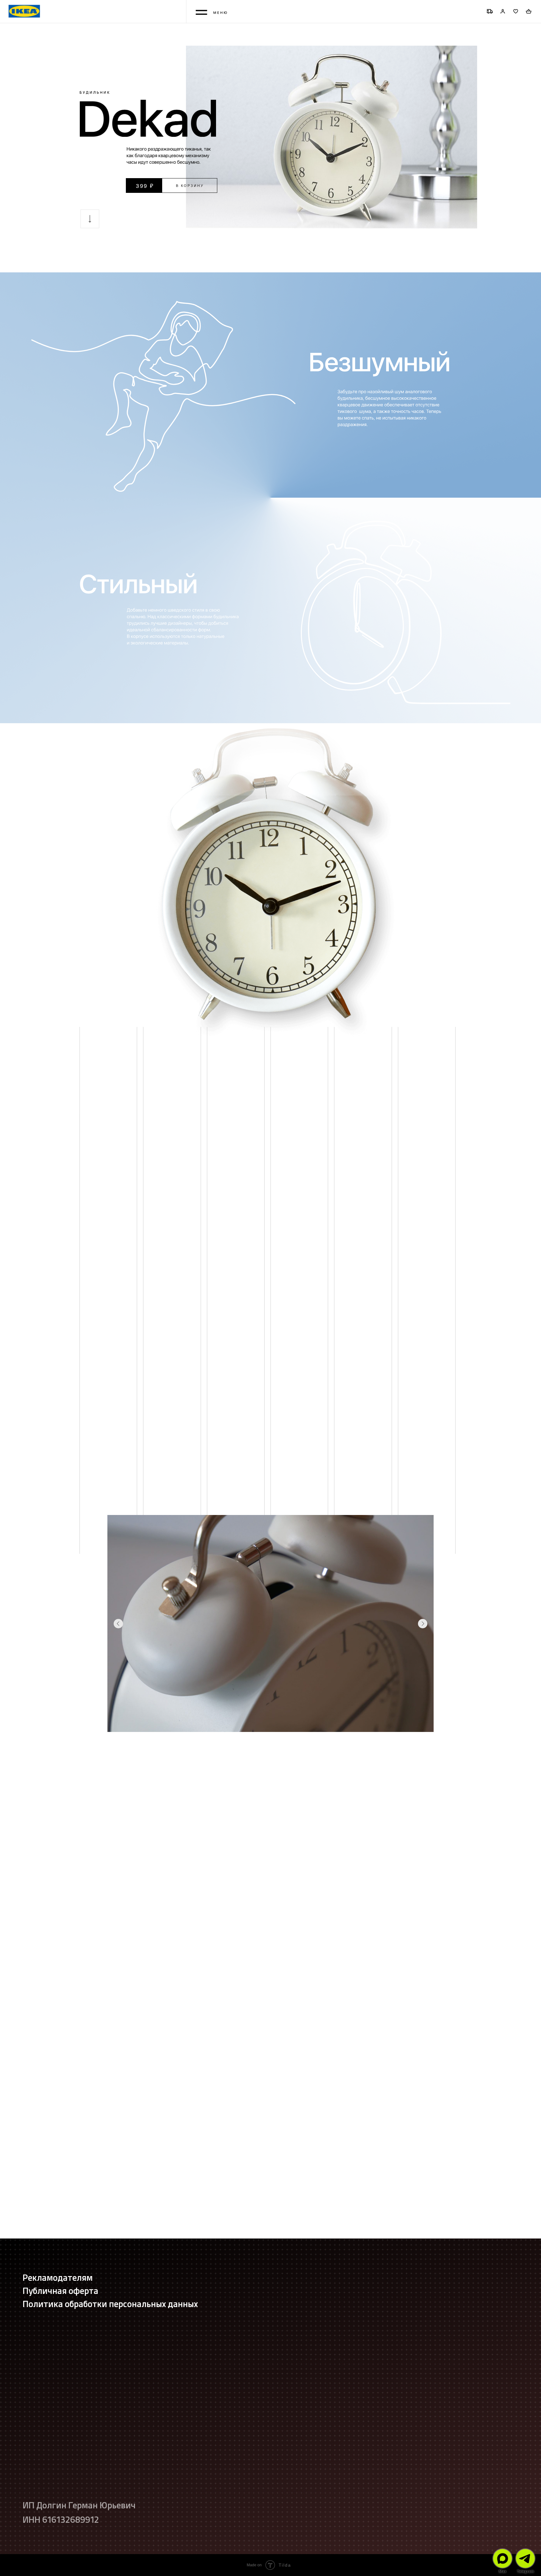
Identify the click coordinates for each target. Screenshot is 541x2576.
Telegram (525, 2571)
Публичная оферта (60, 2290)
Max (502, 2571)
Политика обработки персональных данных (110, 2303)
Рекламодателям (58, 2277)
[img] (502, 2558)
